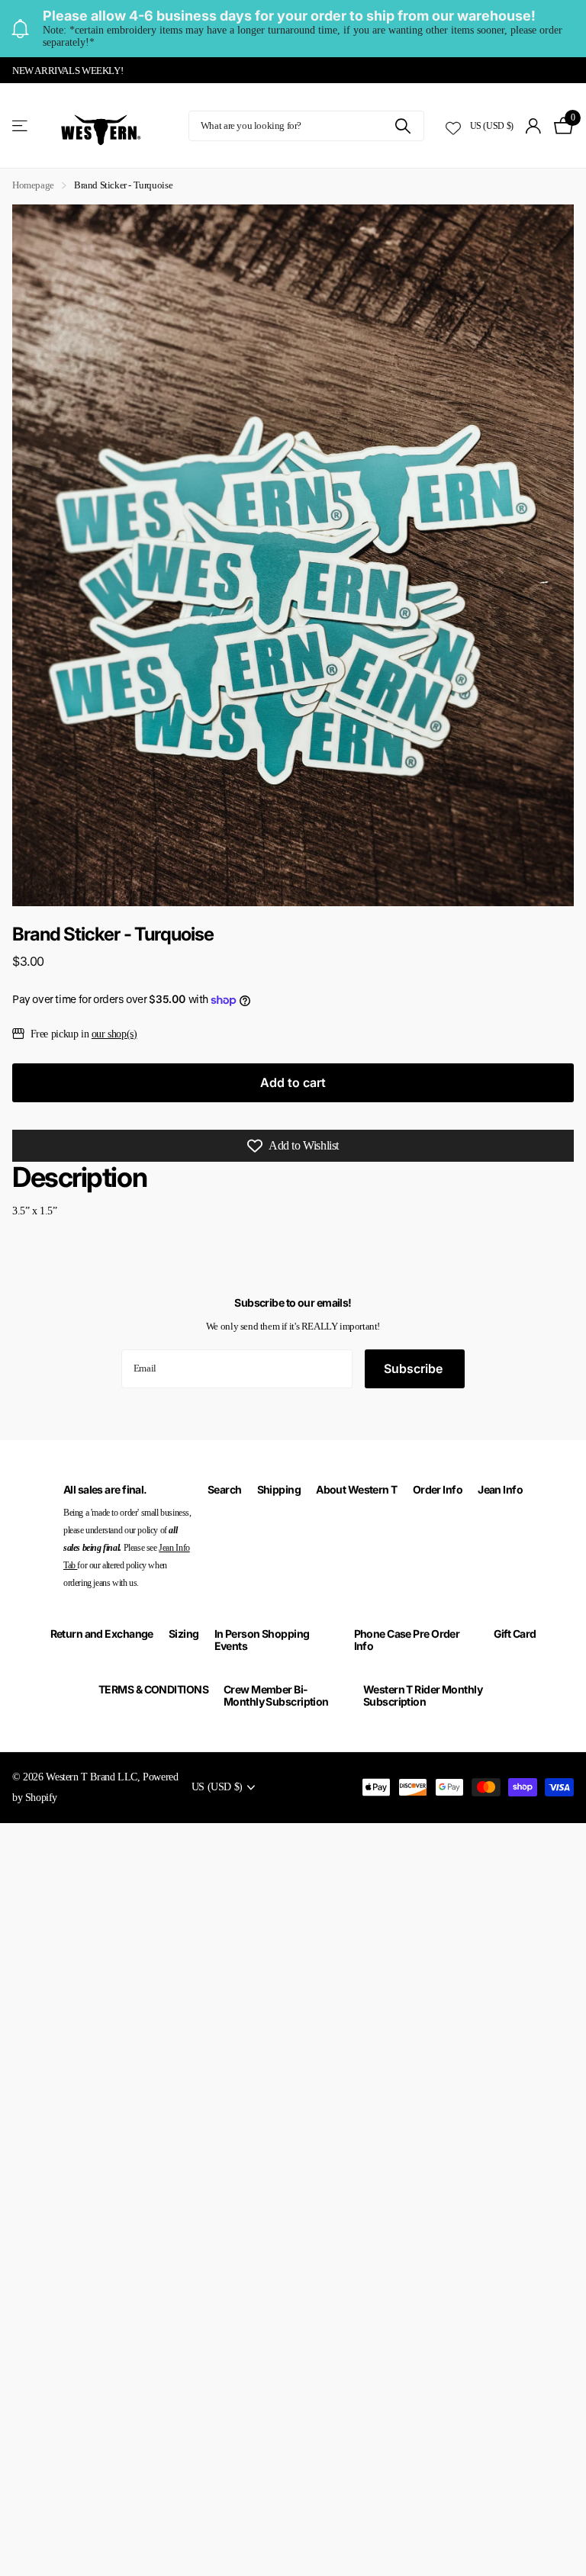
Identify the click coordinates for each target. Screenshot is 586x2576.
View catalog (21, 126)
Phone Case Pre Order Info (407, 1640)
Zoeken (403, 126)
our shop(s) (114, 1034)
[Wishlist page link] (453, 126)
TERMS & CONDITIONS (153, 1689)
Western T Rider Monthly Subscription (423, 1695)
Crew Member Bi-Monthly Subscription (276, 1695)
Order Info (438, 1489)
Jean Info (500, 1489)
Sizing (184, 1634)
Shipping (279, 1489)
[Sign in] (534, 126)
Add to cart (293, 1082)
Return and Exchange (102, 1634)
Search (225, 1489)
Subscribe (415, 1368)
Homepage (33, 185)
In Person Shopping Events (262, 1640)
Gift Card (515, 1634)
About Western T (357, 1489)
